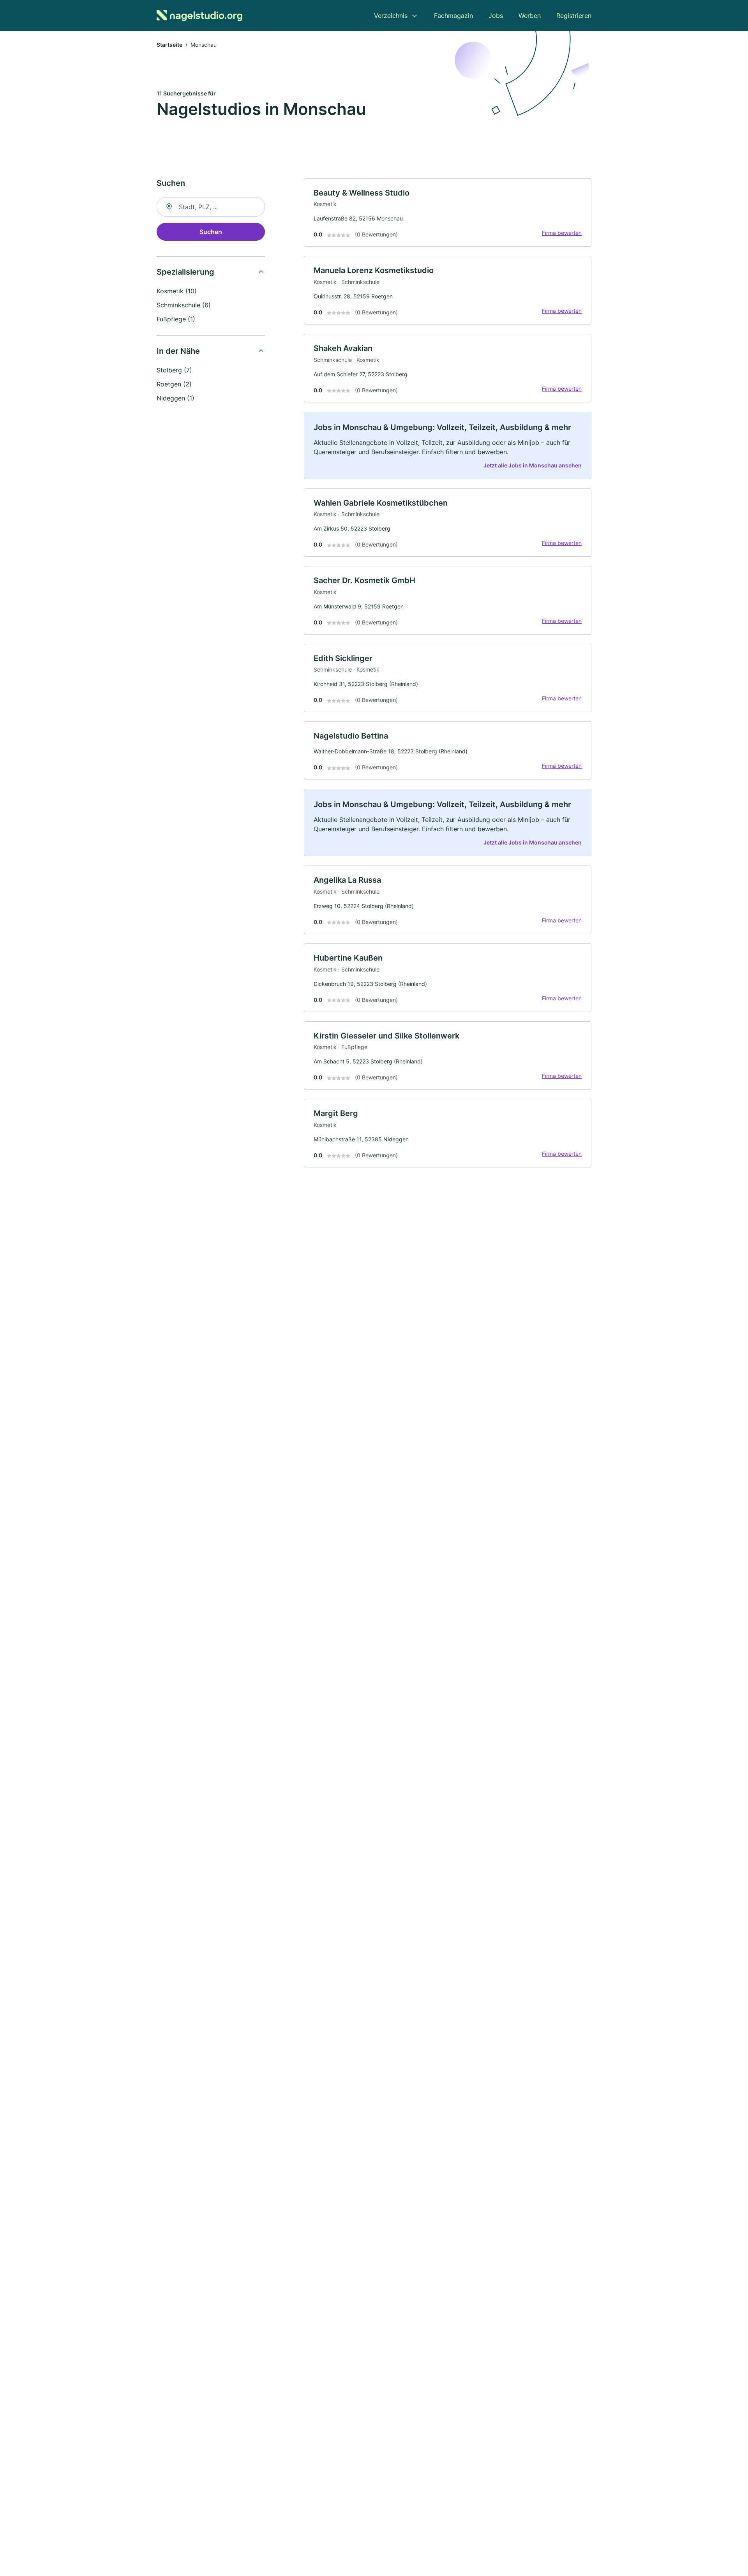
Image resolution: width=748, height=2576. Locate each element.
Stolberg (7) (174, 370)
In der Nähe (178, 351)
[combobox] (211, 207)
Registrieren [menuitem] (574, 16)
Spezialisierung (185, 272)
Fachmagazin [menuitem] (453, 16)
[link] (448, 213)
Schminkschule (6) (184, 305)
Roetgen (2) (174, 384)
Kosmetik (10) (177, 291)
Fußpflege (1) (176, 319)
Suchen (211, 232)
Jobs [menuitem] (496, 16)
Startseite (169, 45)
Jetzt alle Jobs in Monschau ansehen (533, 465)
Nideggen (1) (176, 398)
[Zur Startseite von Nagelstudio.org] (199, 16)
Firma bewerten (562, 233)
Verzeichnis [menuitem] (391, 16)
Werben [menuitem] (530, 16)
